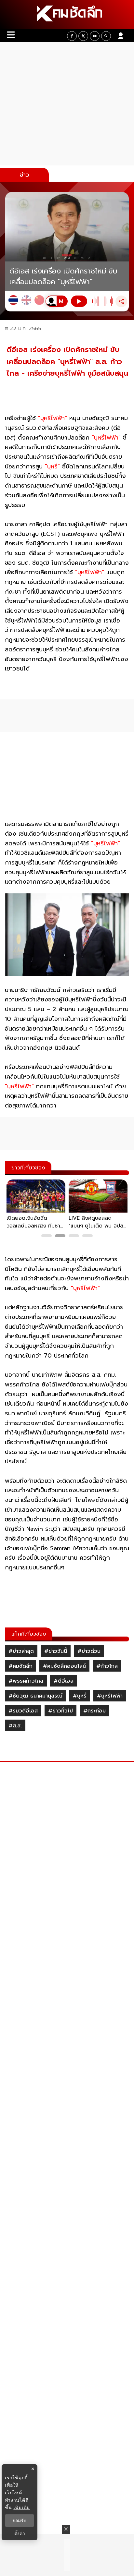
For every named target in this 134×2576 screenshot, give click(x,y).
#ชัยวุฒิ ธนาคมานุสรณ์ (35, 1696)
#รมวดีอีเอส (23, 1711)
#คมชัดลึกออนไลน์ (64, 1666)
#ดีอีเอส (64, 1681)
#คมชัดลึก (20, 1666)
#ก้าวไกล (107, 1666)
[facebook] (72, 36)
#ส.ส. (15, 1726)
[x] (83, 36)
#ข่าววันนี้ (56, 1651)
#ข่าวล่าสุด (21, 1651)
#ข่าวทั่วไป (60, 1711)
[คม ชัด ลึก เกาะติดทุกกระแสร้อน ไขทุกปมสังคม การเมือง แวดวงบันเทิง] (67, 15)
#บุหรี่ (80, 1696)
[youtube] (95, 36)
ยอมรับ (20, 2521)
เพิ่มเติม (22, 2507)
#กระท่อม (94, 1711)
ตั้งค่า (20, 2534)
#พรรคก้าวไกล (26, 1681)
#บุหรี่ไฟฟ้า (110, 1696)
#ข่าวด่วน (89, 1651)
